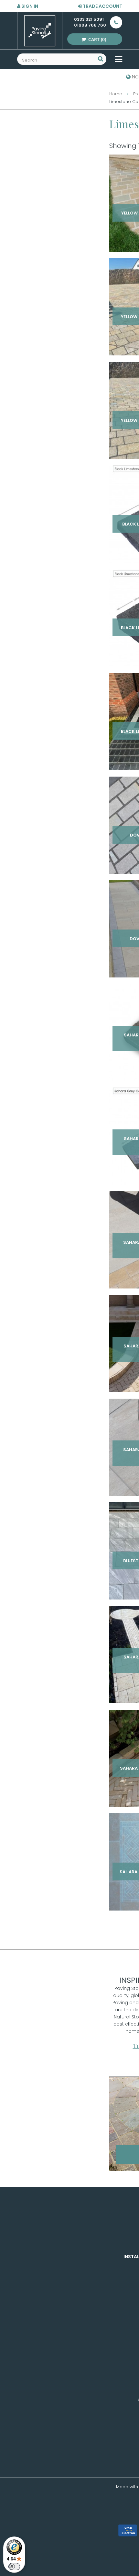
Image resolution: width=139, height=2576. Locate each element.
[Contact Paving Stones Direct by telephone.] (114, 22)
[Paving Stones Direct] (40, 31)
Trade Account (102, 6)
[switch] (14, 2567)
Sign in (29, 6)
